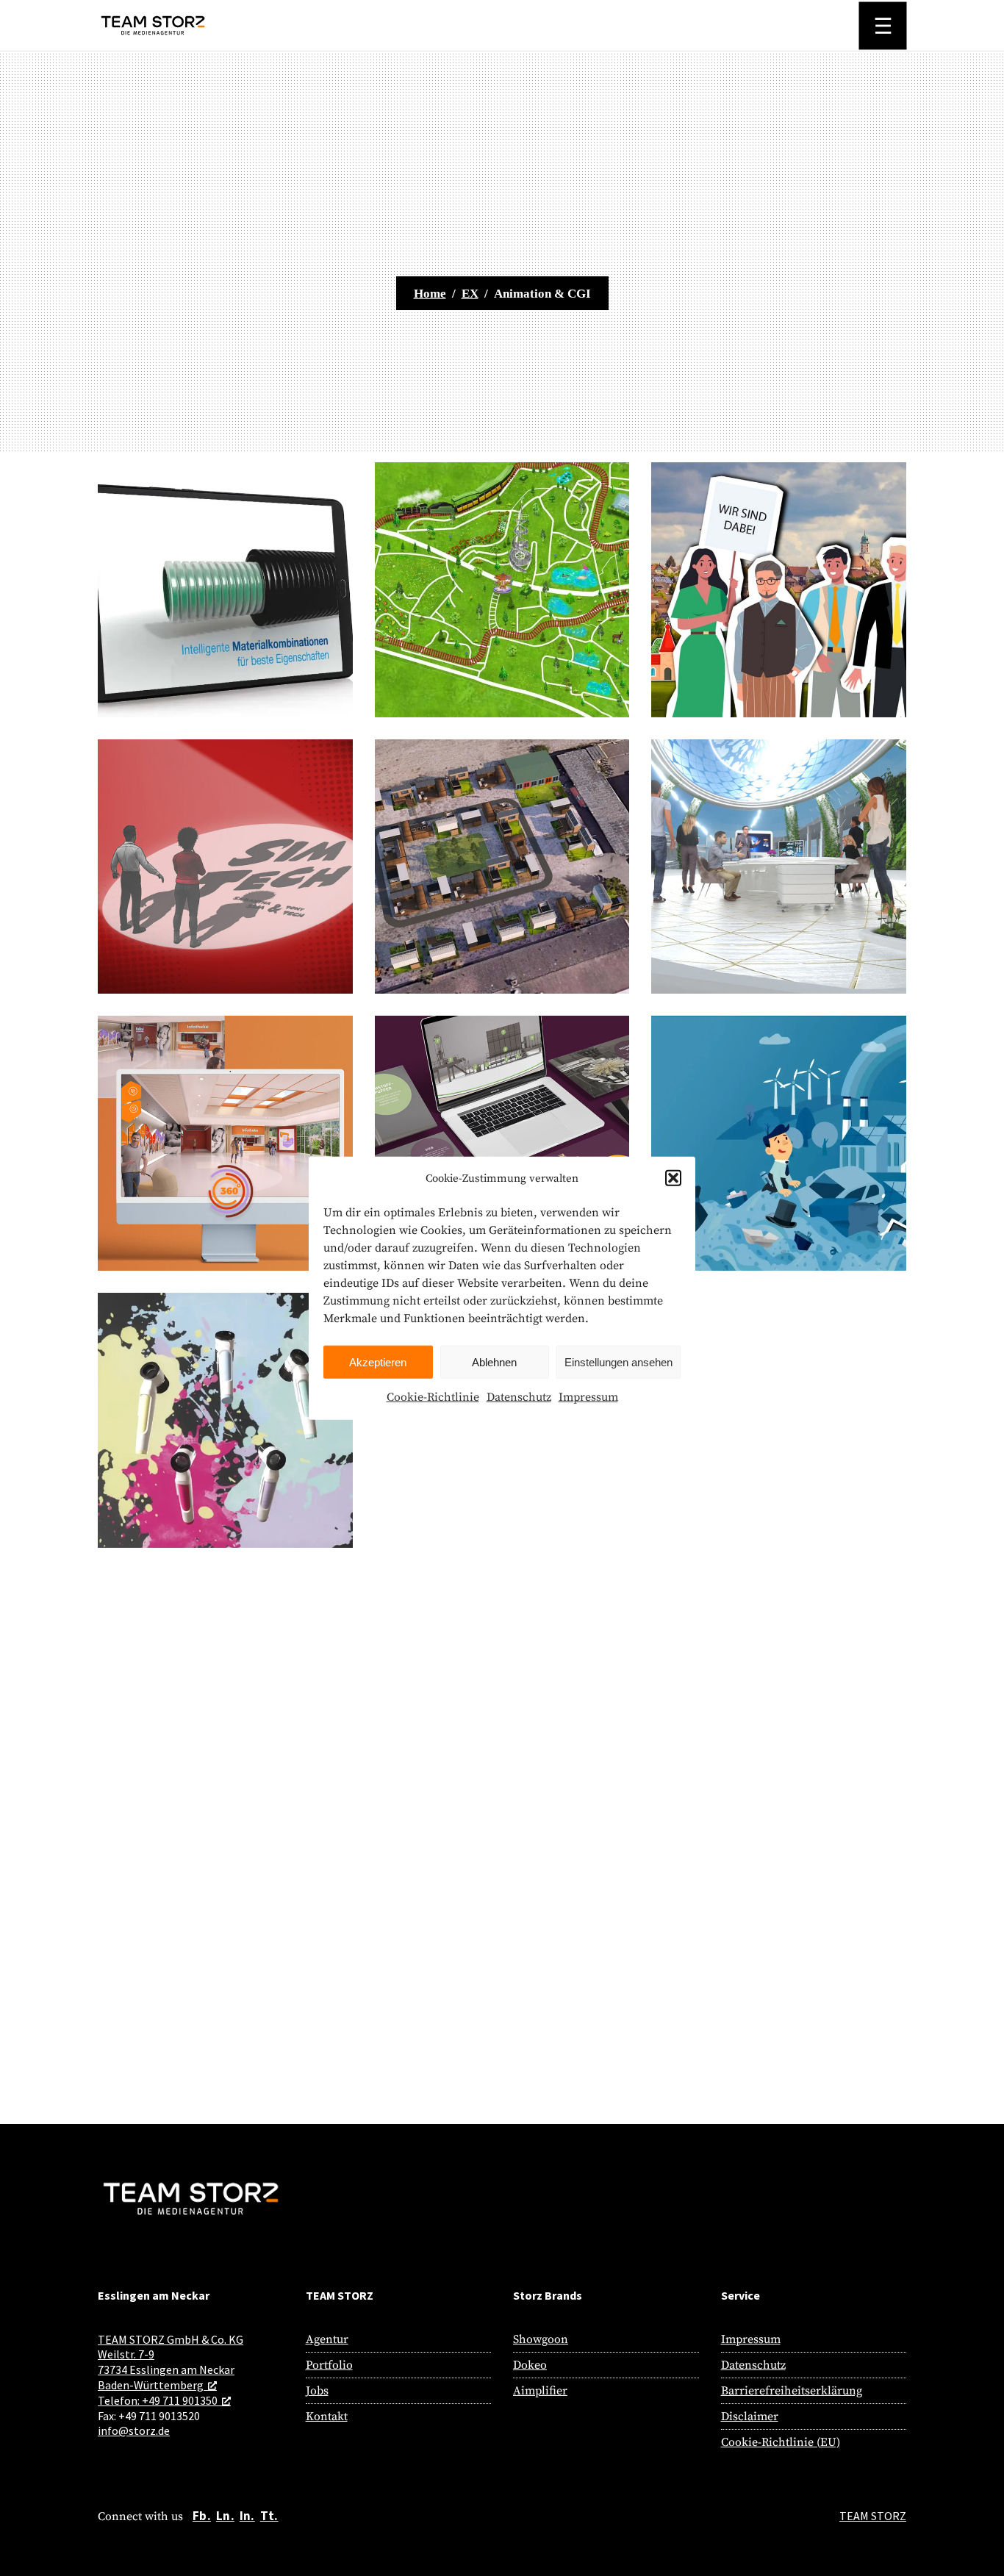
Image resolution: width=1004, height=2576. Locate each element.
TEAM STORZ (873, 2516)
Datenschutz (519, 1397)
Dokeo (530, 2365)
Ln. (225, 2516)
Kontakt (327, 2417)
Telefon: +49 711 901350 (158, 2400)
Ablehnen (494, 1362)
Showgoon (541, 2339)
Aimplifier (540, 2391)
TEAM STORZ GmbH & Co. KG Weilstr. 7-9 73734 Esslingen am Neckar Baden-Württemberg (171, 2362)
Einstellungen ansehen (618, 1362)
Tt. (269, 2516)
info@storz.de (134, 2430)
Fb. (202, 2516)
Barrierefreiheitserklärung (792, 2391)
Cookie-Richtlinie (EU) (781, 2442)
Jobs (317, 2391)
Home (430, 294)
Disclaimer (750, 2417)
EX (470, 294)
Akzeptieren (378, 1362)
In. (247, 2516)
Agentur (327, 2339)
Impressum (588, 1397)
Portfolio (329, 2365)
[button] (673, 1178)
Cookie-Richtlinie (433, 1397)
